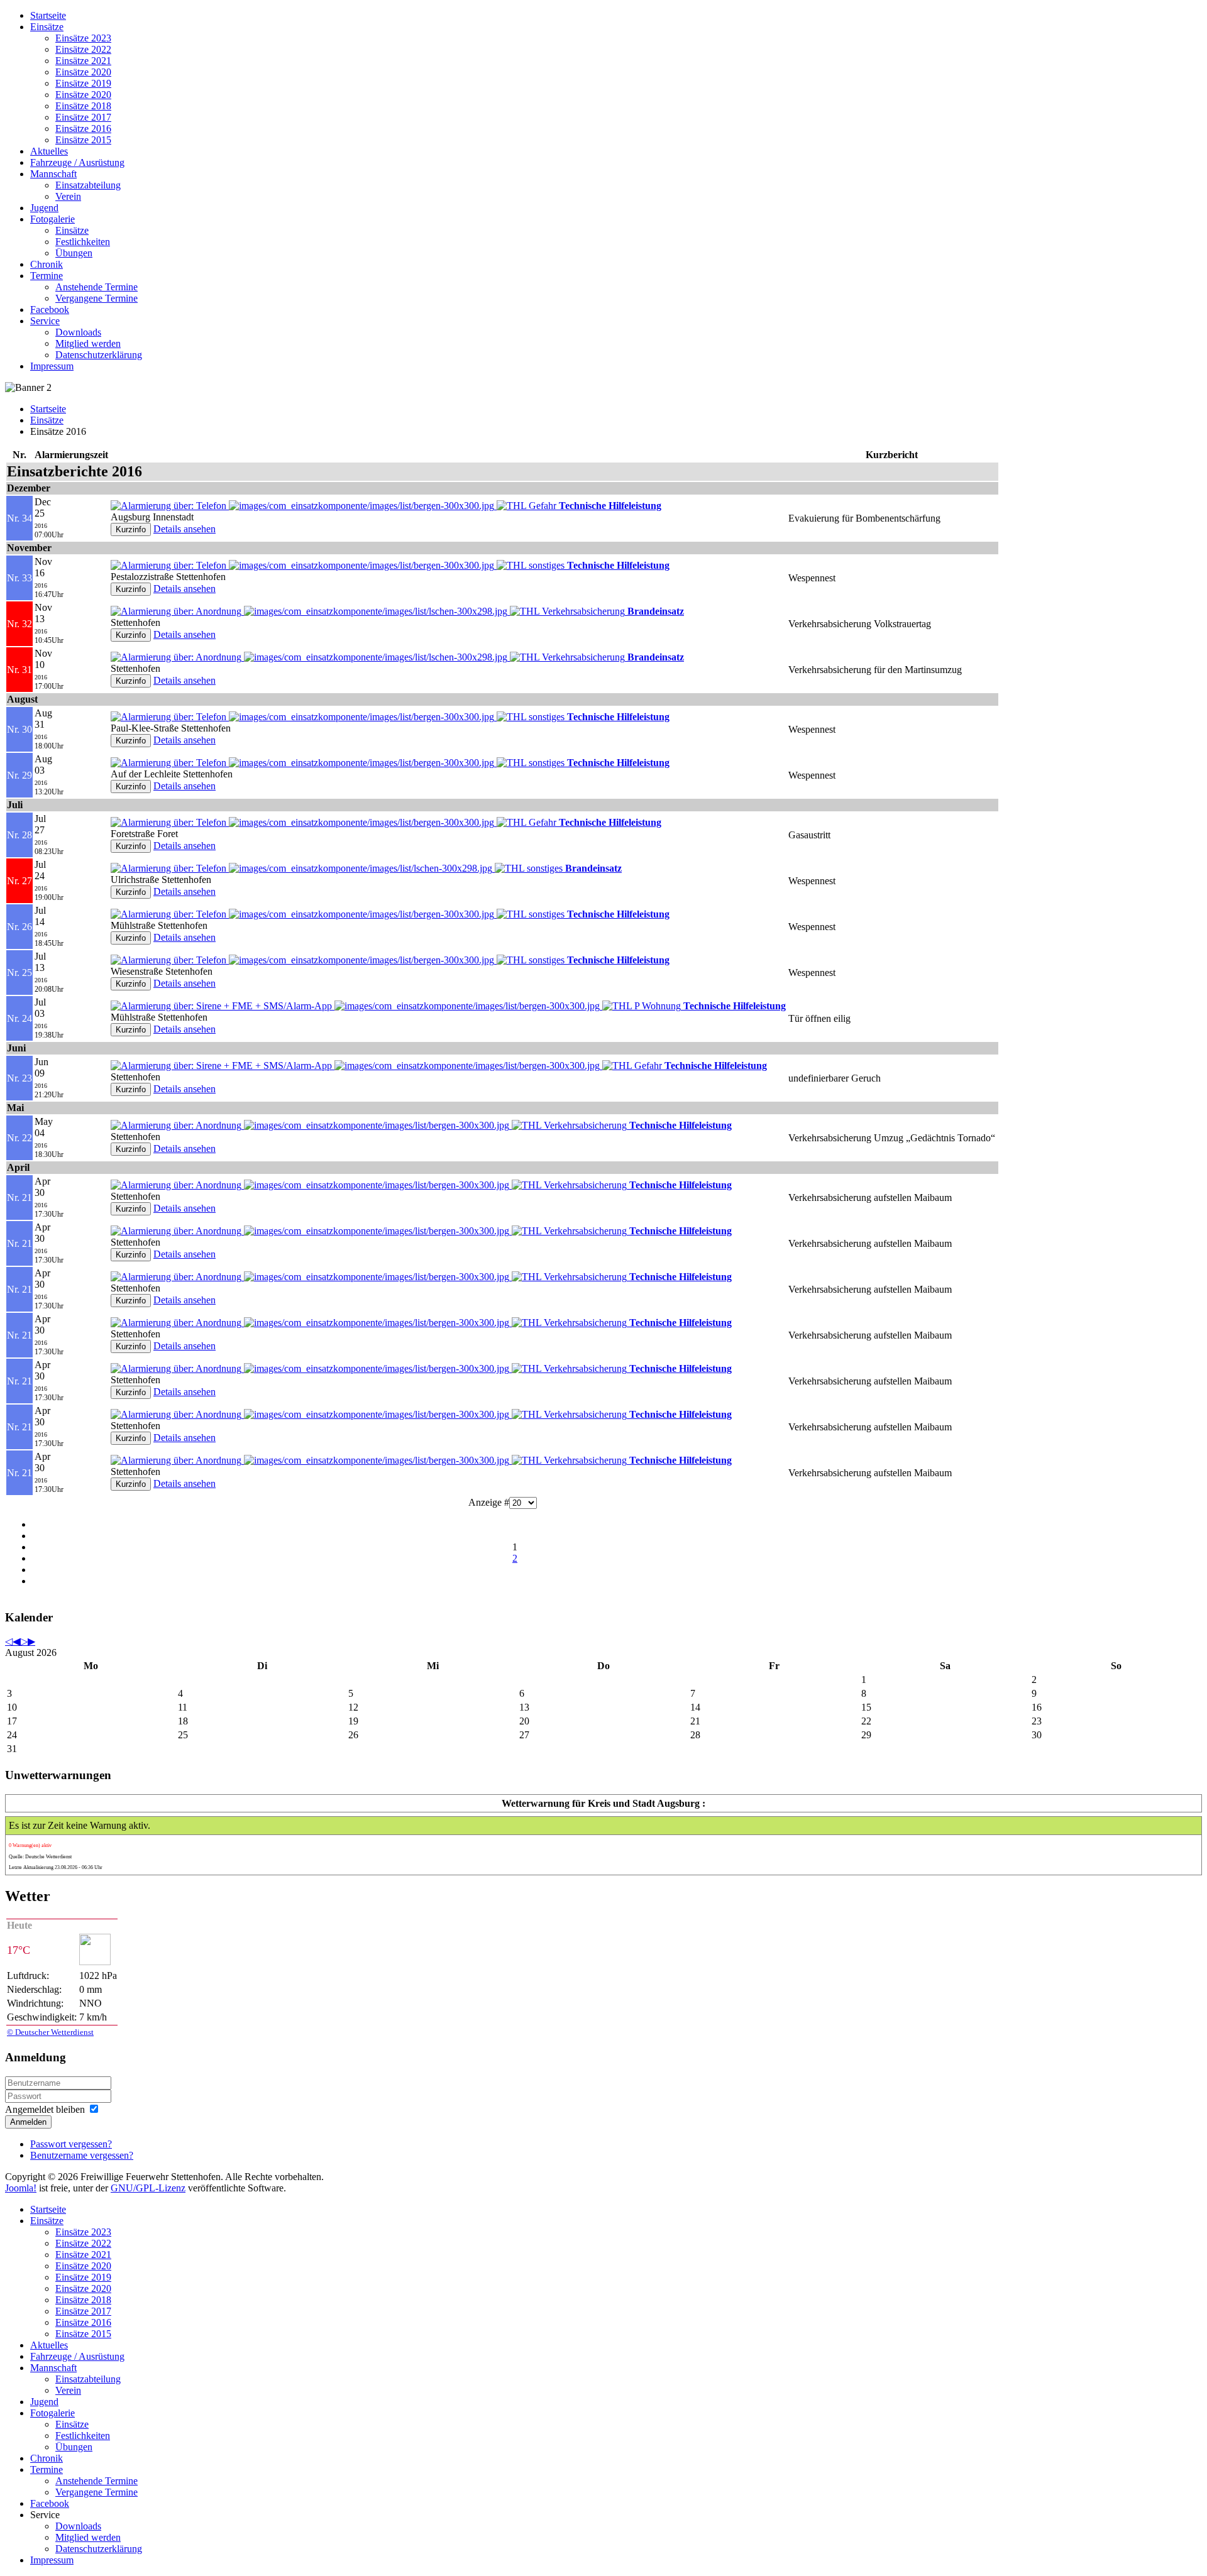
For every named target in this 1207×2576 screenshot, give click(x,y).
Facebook (50, 310)
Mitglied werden (88, 343)
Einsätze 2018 (83, 106)
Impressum (52, 366)
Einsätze (47, 27)
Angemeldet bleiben (45, 2109)
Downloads (78, 332)
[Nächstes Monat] (31, 1641)
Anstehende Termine (96, 287)
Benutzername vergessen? (82, 2155)
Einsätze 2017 (83, 117)
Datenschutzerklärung (99, 355)
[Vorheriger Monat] (16, 1641)
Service (45, 321)
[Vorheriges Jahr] (9, 1641)
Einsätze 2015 (83, 140)
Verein (68, 196)
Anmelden (28, 2122)
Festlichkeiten (83, 242)
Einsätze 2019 (83, 83)
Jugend (44, 208)
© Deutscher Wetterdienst (50, 2032)
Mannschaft (53, 174)
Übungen (74, 253)
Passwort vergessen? (71, 2144)
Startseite (48, 15)
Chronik (47, 264)
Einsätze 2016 (83, 129)
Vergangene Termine (96, 298)
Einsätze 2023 (83, 38)
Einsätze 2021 (83, 61)
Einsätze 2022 (83, 49)
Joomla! (21, 2188)
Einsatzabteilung (88, 185)
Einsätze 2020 (83, 72)
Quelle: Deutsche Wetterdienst (40, 1857)
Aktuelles (49, 151)
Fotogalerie (52, 219)
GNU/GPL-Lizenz (148, 2188)
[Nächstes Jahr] (24, 1641)
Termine (47, 276)
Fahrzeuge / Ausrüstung (77, 162)
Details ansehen (185, 529)
